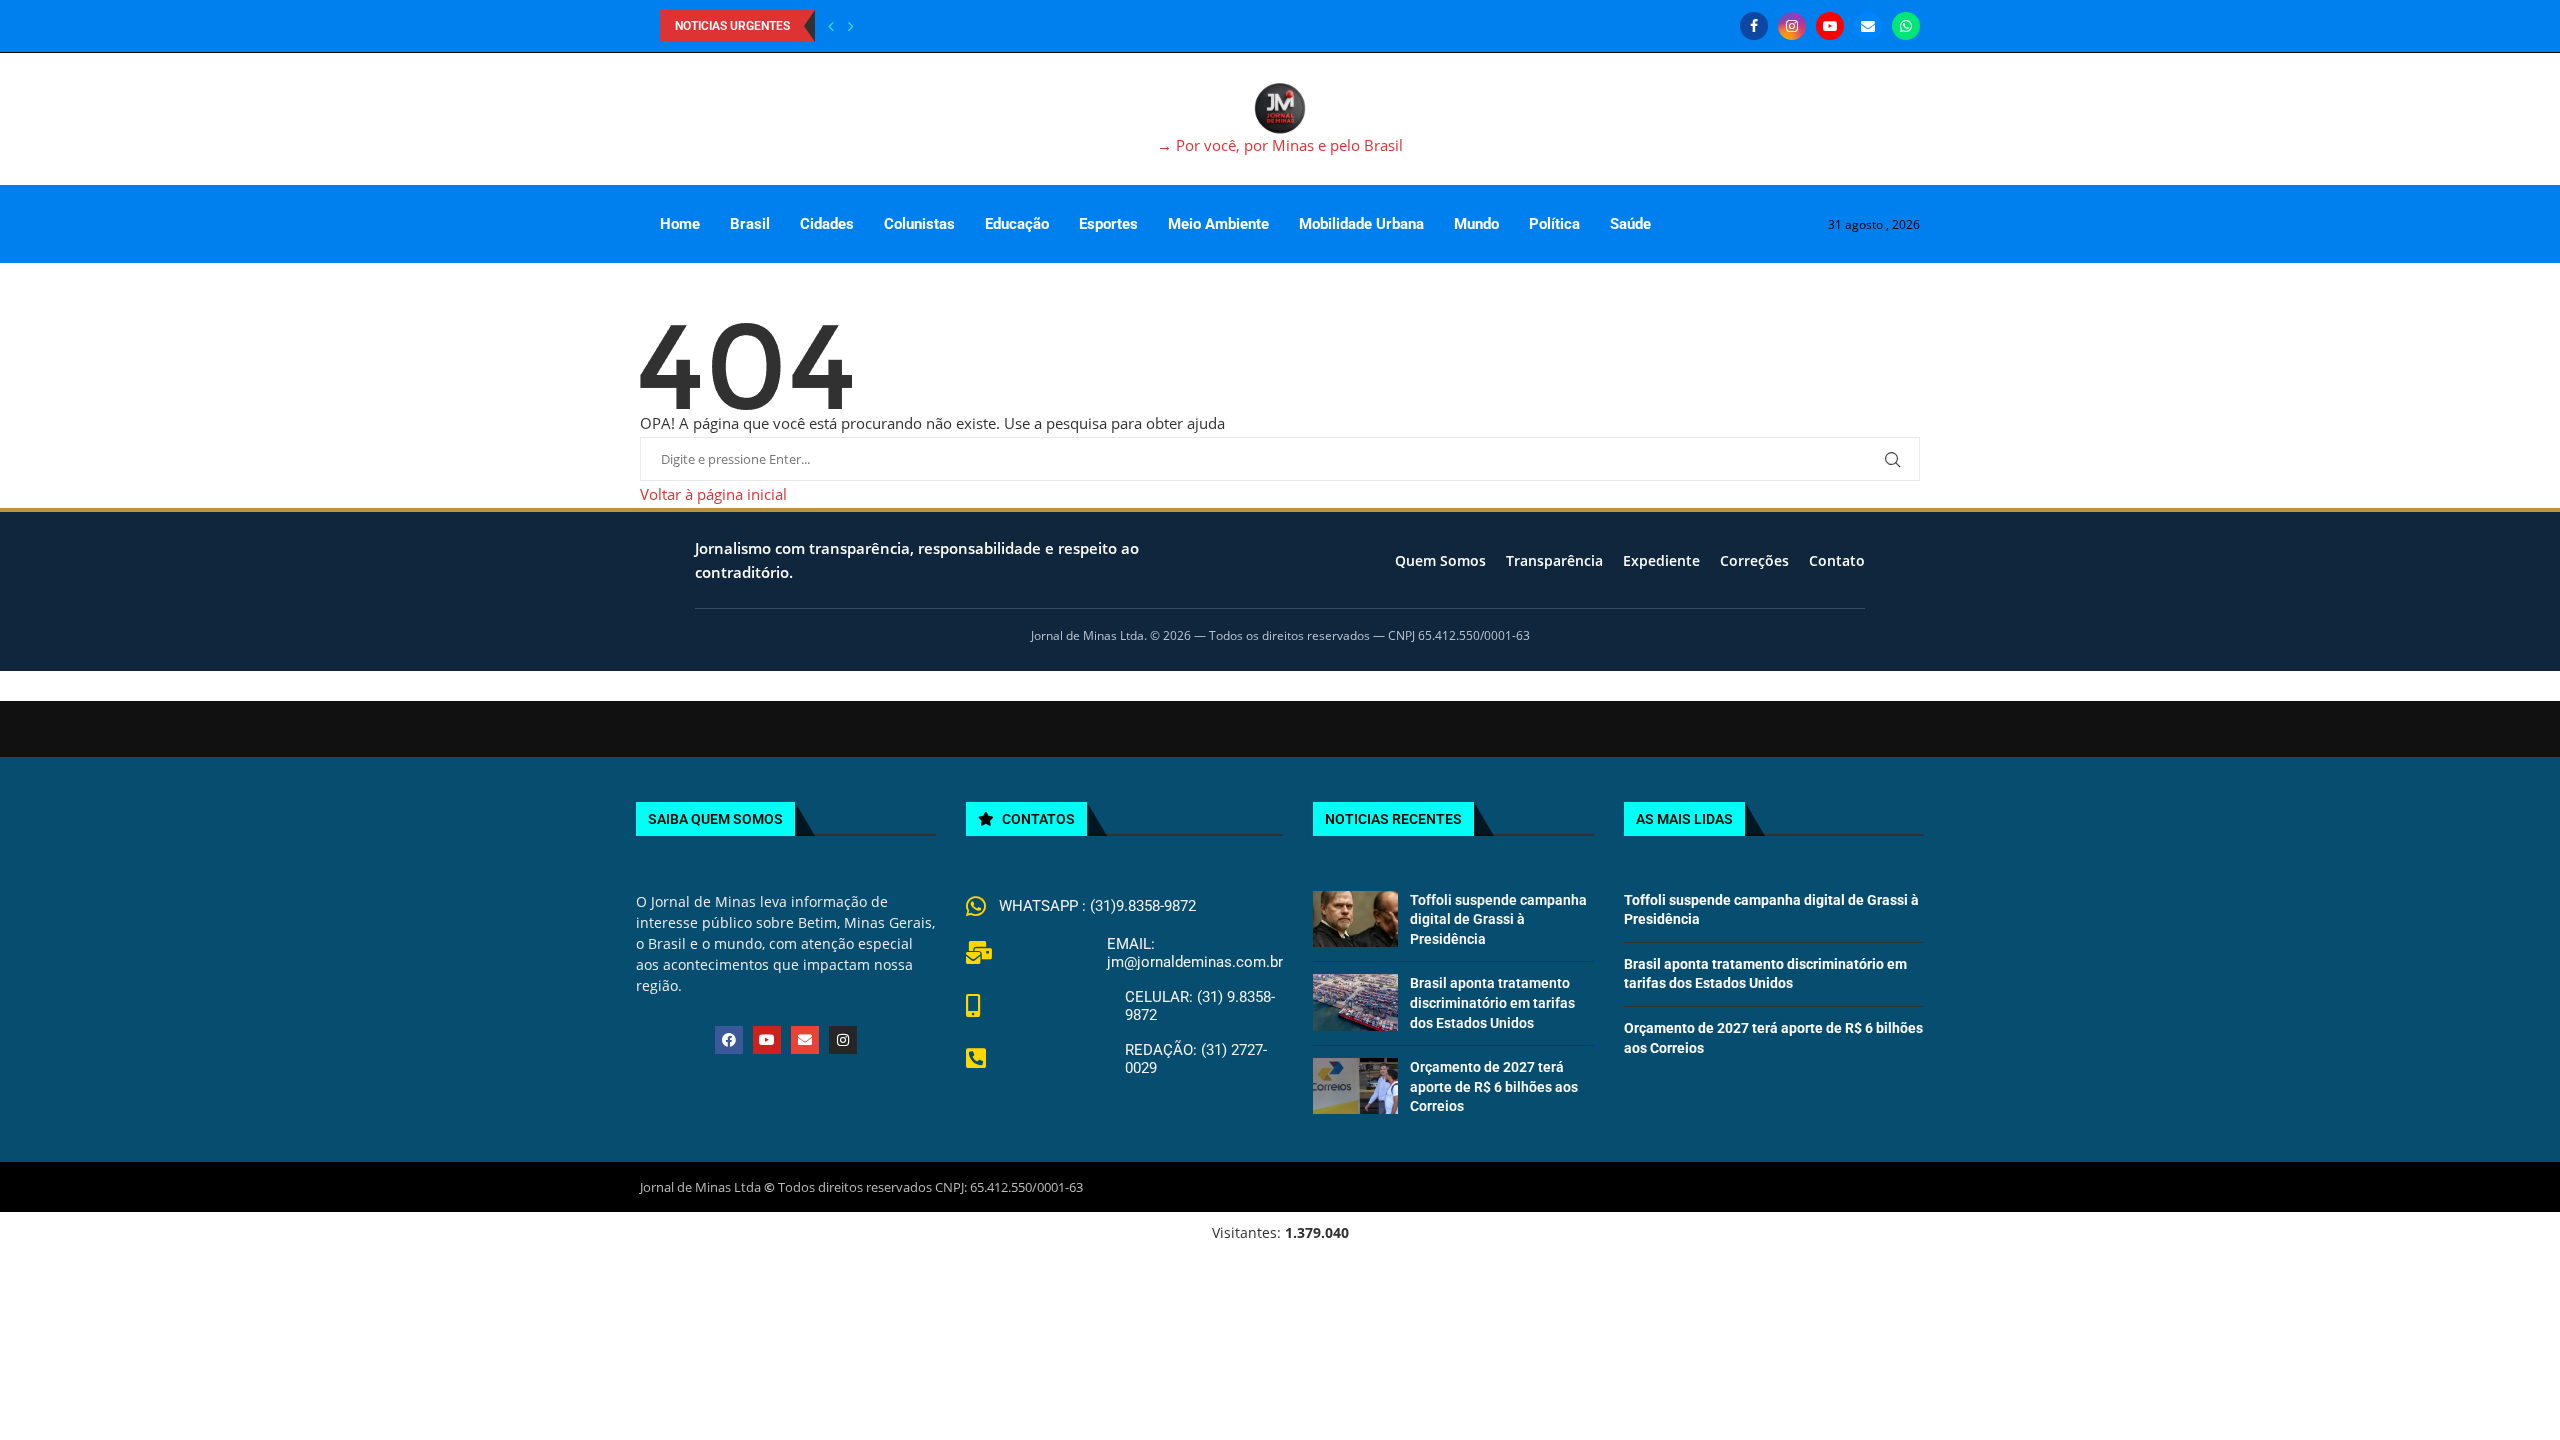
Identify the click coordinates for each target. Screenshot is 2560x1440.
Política (1554, 224)
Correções (1754, 560)
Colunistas (919, 224)
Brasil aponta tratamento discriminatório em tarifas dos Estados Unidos (1492, 1002)
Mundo (1476, 224)
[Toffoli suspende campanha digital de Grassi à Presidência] (1355, 919)
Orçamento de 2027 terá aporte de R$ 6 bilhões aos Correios (1494, 1086)
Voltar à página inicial (713, 494)
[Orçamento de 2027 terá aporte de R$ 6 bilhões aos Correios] (1355, 1086)
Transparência (1554, 560)
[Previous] (831, 26)
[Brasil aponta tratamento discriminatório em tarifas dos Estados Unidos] (1355, 1002)
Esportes (1108, 224)
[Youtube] (1830, 26)
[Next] (851, 26)
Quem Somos (1440, 560)
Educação (1017, 224)
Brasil (750, 224)
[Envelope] (805, 1040)
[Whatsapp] (1906, 26)
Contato (1837, 560)
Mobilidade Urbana (1361, 224)
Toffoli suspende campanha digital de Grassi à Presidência (1498, 919)
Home (680, 224)
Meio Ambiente (1218, 224)
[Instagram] (1792, 26)
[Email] (1868, 26)
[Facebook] (1754, 26)
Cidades (827, 224)
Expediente (1661, 560)
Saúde (1630, 224)
